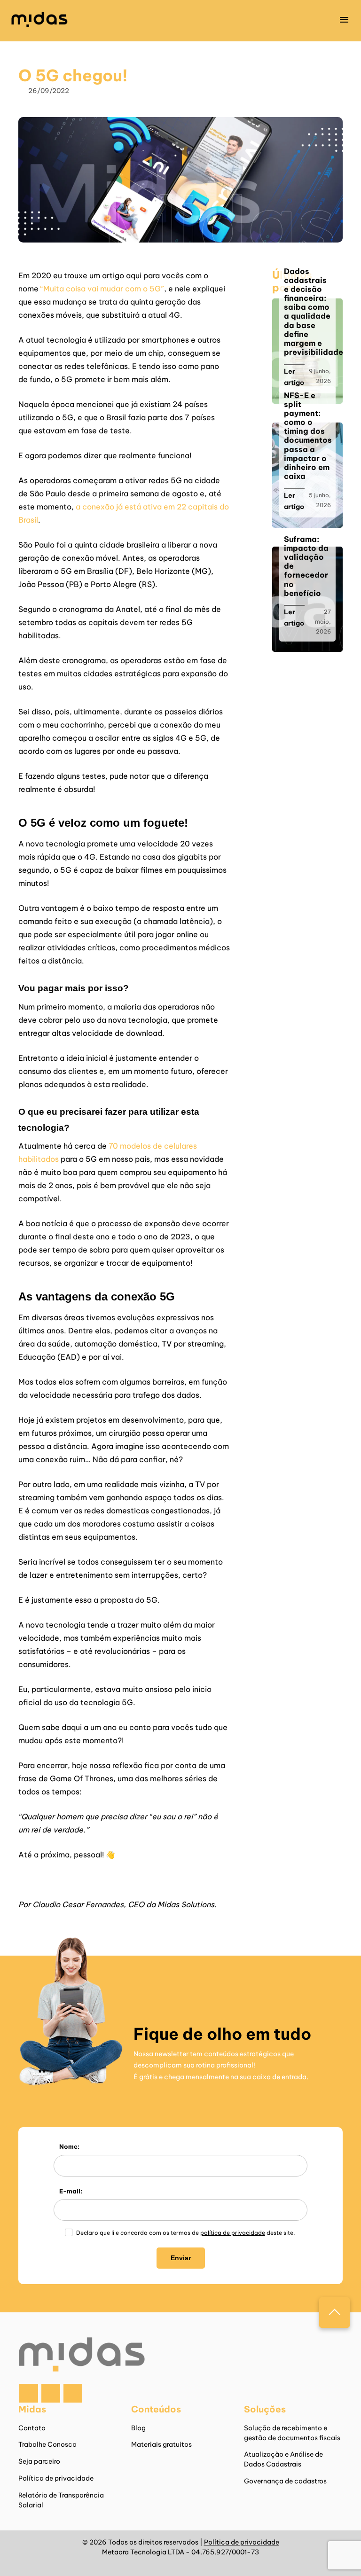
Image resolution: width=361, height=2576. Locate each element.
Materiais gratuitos (161, 2444)
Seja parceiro (39, 2461)
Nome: (69, 2146)
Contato (32, 2428)
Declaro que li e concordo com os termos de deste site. (185, 2233)
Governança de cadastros (285, 2481)
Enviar (181, 2258)
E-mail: (71, 2191)
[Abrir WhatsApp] (337, 2552)
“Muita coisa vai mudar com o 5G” (102, 289)
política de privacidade (233, 2233)
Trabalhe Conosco (47, 2444)
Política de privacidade (56, 2478)
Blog (138, 2428)
